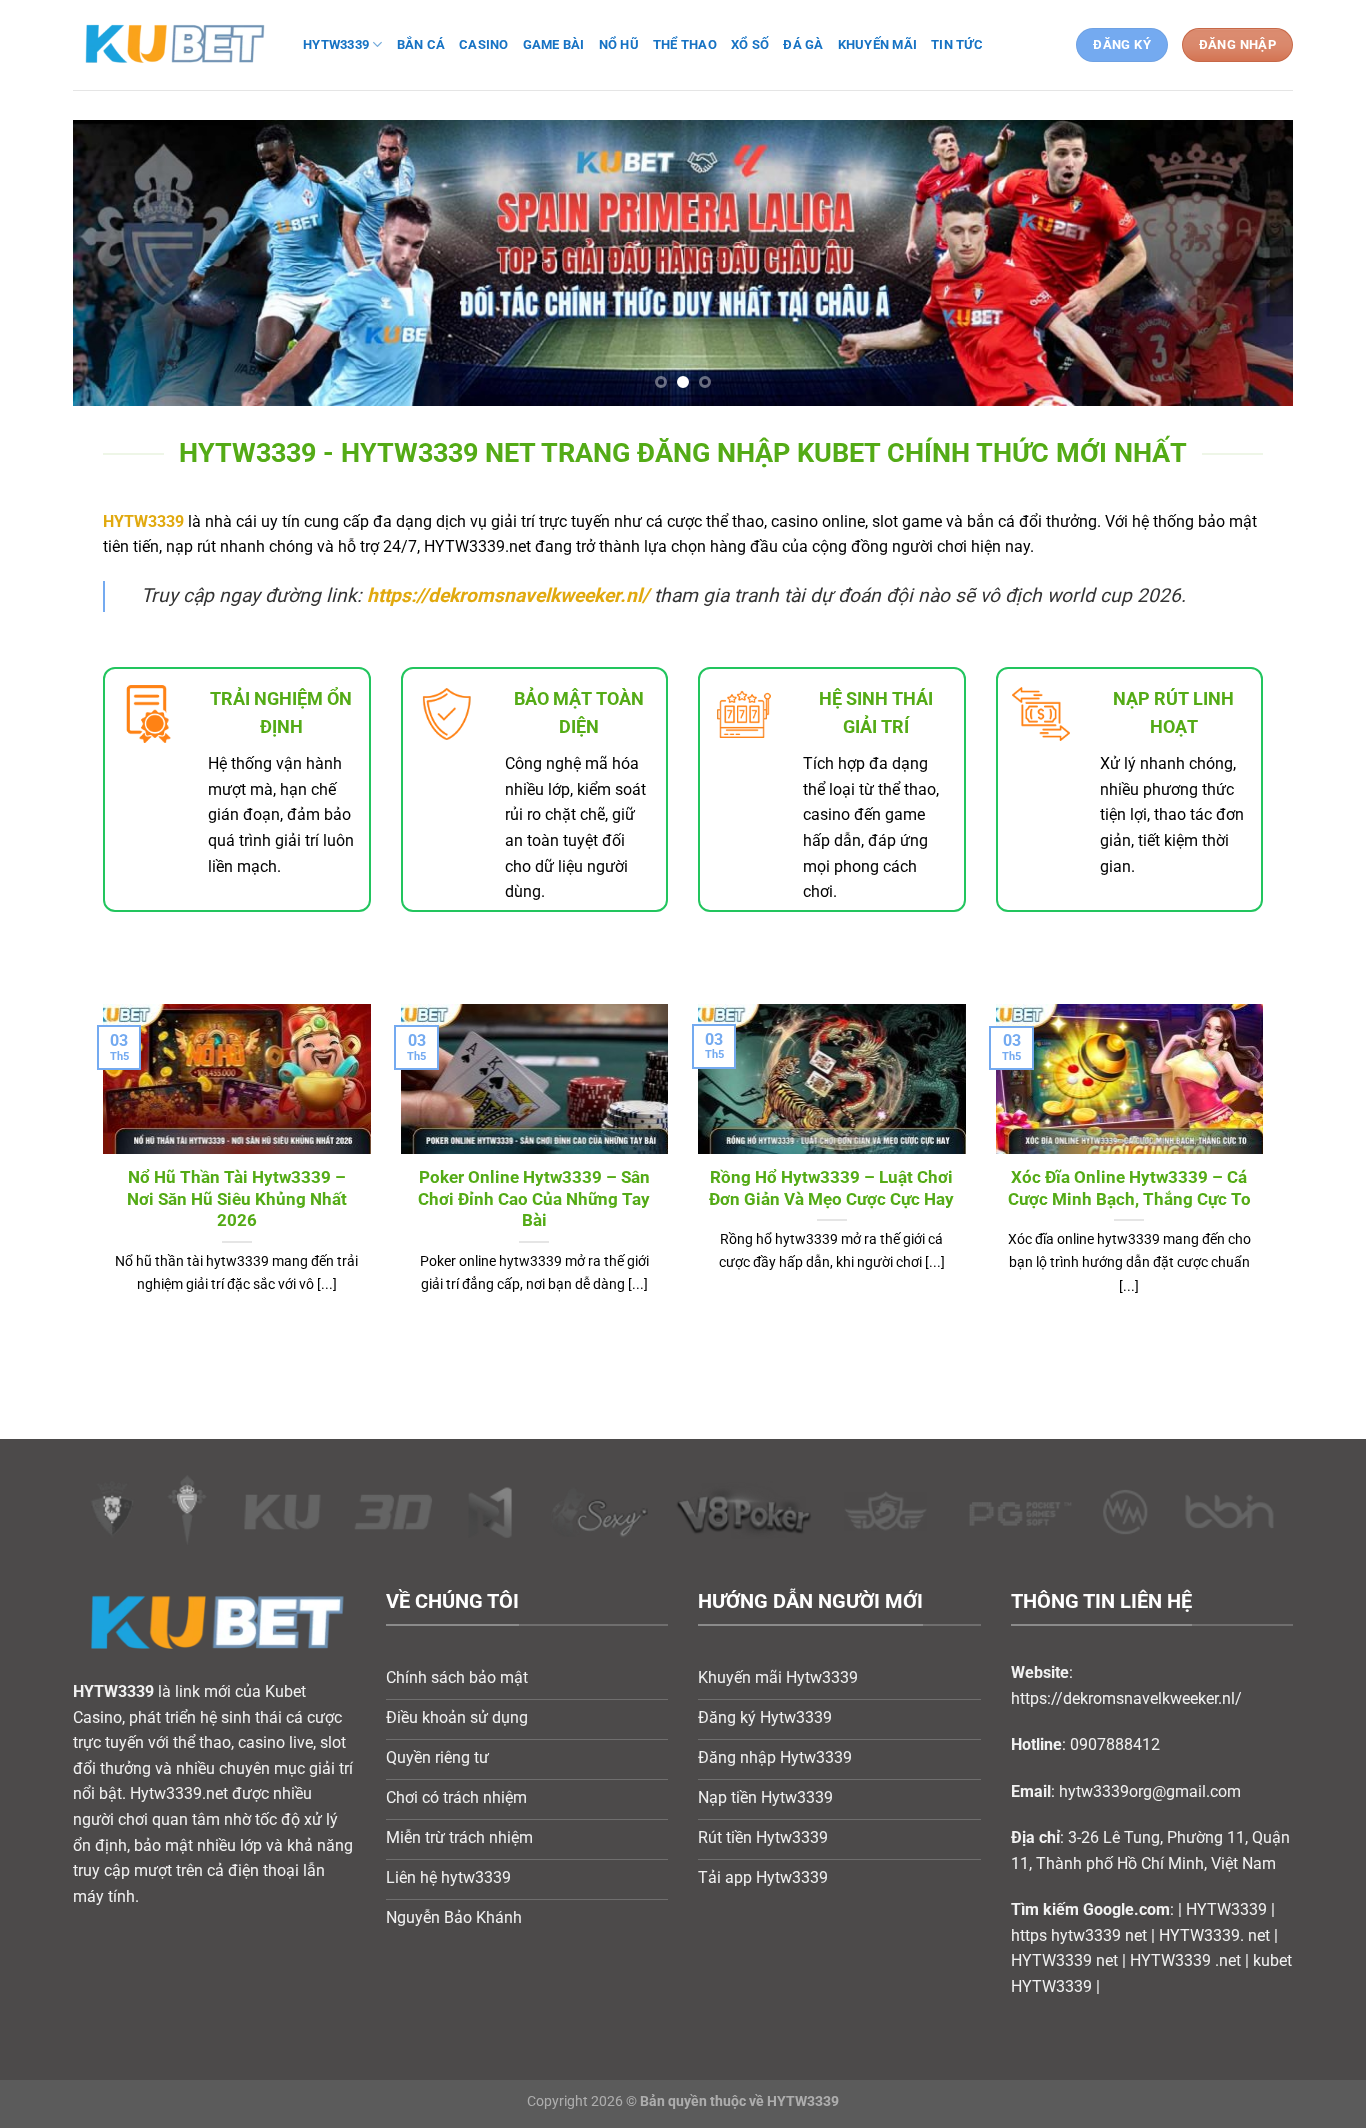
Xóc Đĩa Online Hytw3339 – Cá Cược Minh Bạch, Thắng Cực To (1129, 1188)
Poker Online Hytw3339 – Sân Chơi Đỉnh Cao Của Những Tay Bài (534, 1199)
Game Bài (554, 44)
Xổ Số (750, 44)
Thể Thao (685, 44)
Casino (484, 44)
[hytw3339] (173, 44)
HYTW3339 (143, 521)
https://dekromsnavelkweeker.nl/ (508, 595)
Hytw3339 (336, 44)
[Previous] (123, 262)
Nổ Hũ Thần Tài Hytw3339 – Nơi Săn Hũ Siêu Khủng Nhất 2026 (237, 1199)
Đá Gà (803, 44)
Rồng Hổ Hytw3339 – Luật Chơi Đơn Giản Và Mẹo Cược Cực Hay (831, 1188)
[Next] (1243, 262)
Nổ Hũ (619, 44)
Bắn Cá (421, 44)
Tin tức (957, 44)
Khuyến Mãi (878, 44)
